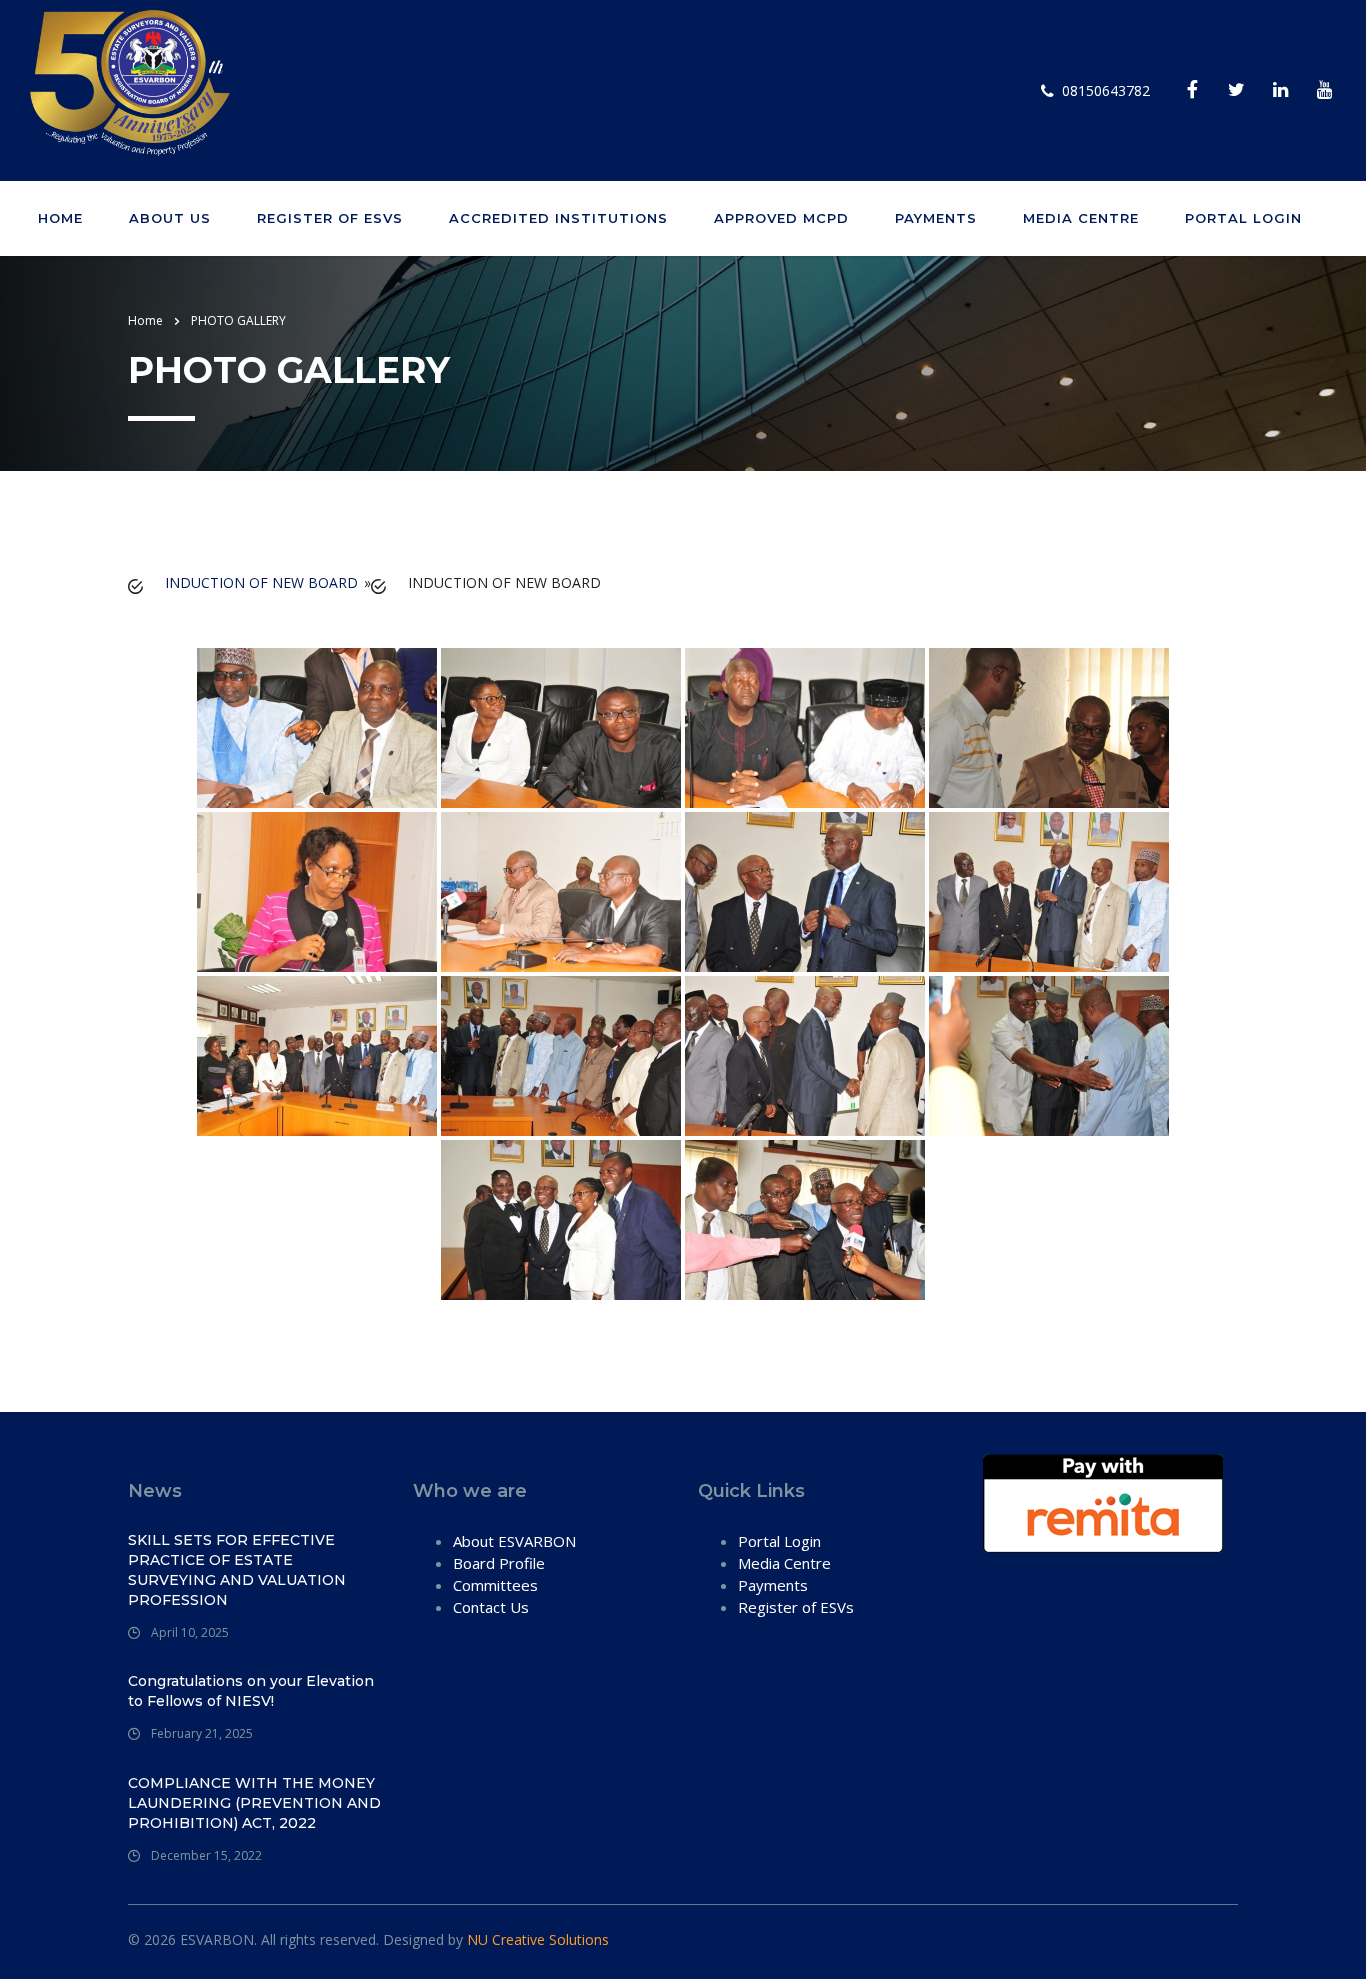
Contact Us (491, 1607)
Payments (936, 218)
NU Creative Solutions (538, 1939)
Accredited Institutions (558, 218)
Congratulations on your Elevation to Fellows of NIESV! (251, 1691)
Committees (495, 1585)
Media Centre (1081, 218)
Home (60, 218)
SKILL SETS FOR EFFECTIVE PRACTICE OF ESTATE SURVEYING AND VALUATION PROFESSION (237, 1570)
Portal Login (1243, 218)
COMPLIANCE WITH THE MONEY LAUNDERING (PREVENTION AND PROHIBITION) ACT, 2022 (254, 1803)
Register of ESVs (330, 218)
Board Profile (499, 1563)
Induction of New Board (261, 582)
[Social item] (1192, 91)
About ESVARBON (514, 1541)
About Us (170, 218)
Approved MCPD (781, 218)
